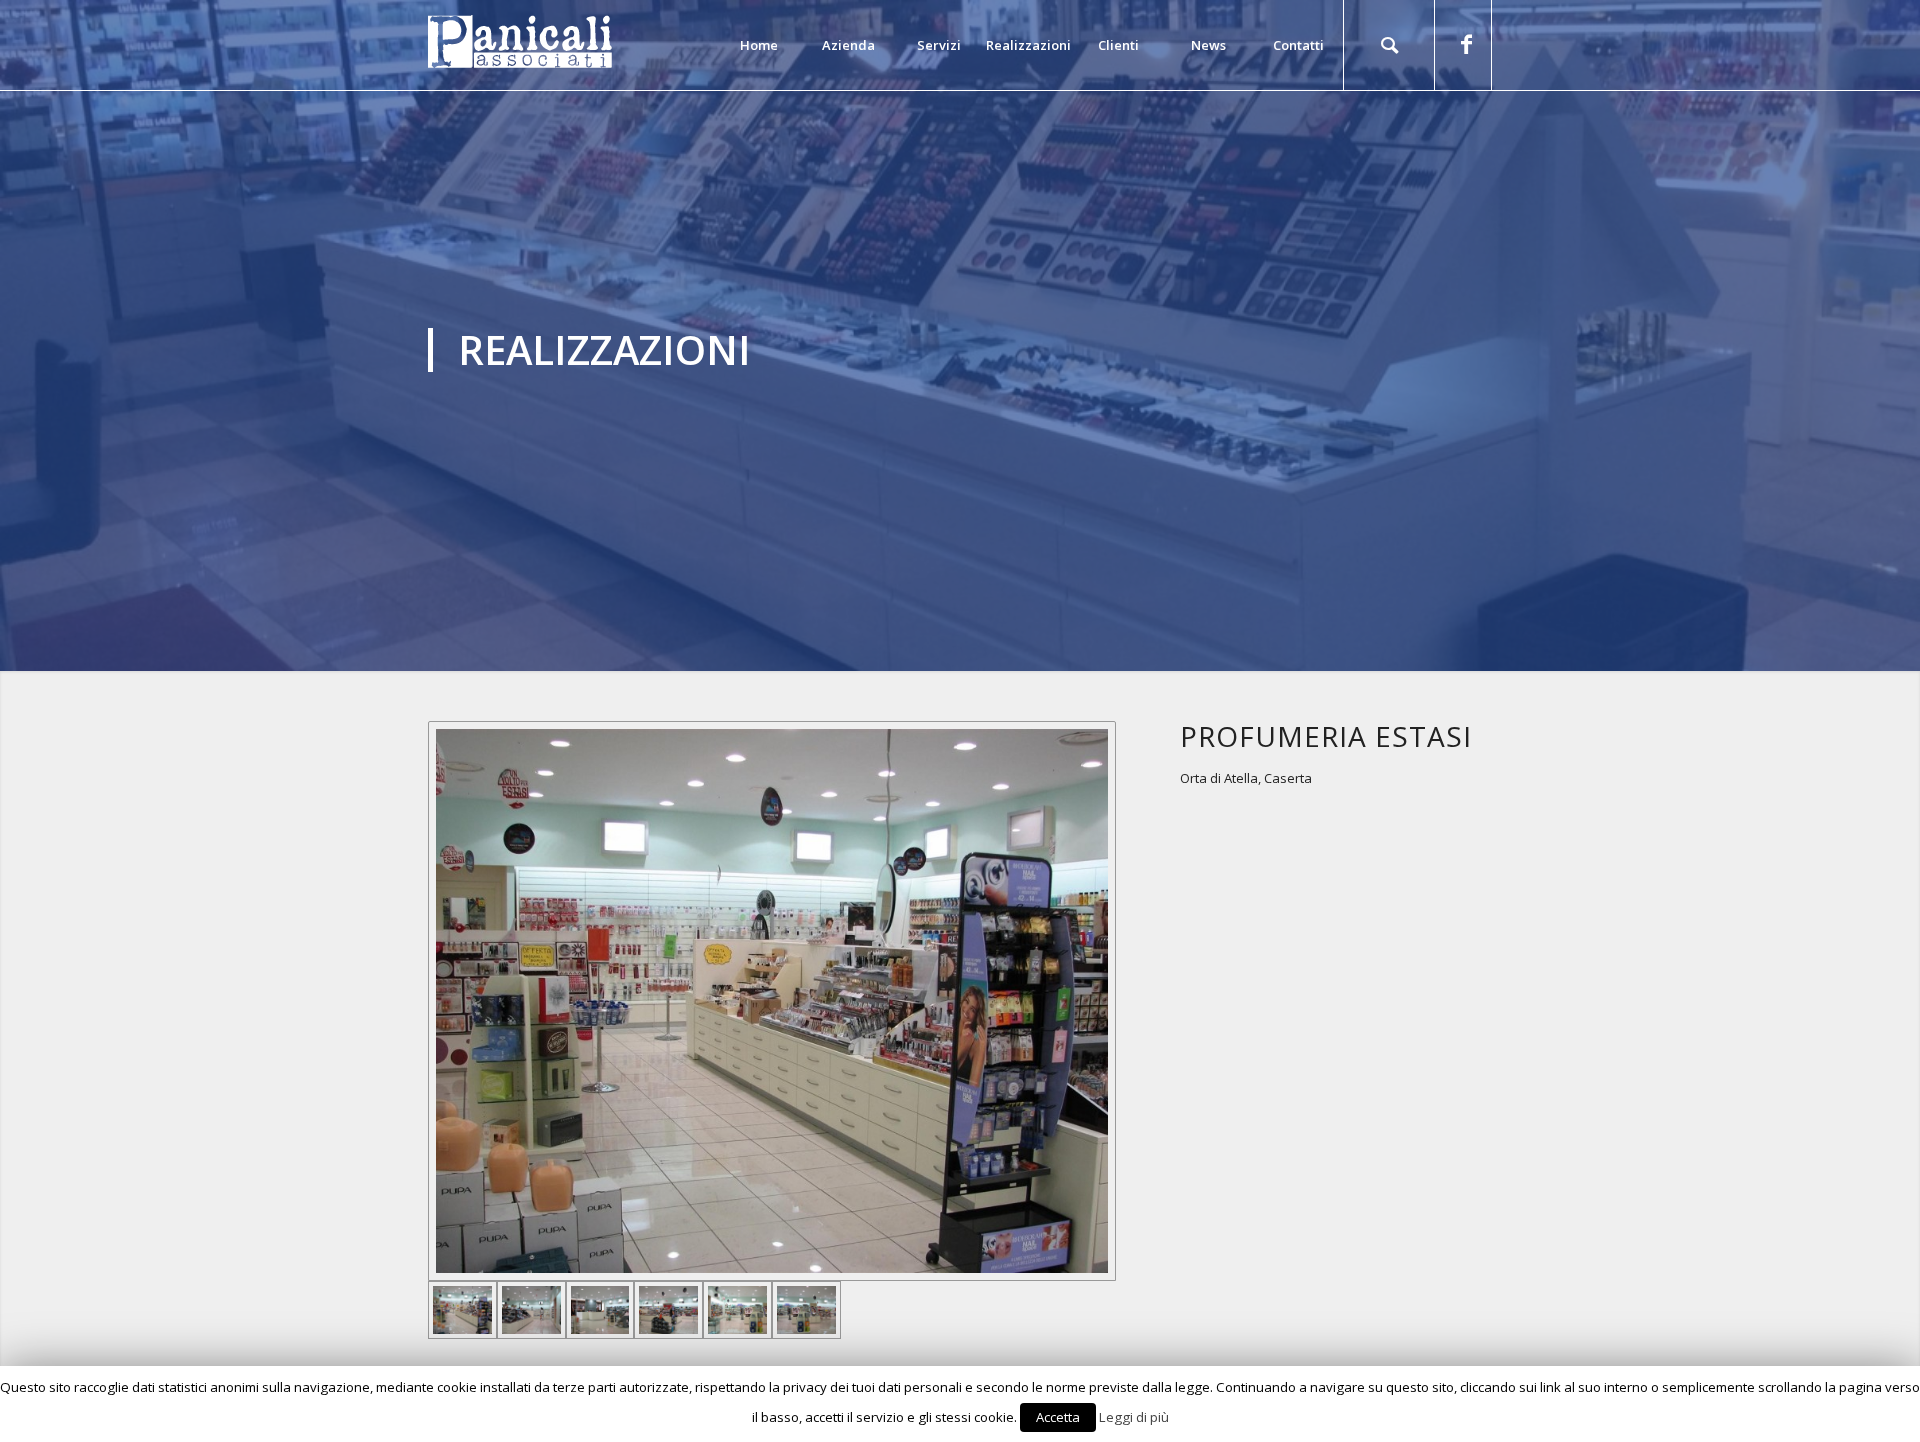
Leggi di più (1134, 1417)
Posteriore (1875, 336)
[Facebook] (1466, 44)
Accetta (1058, 1417)
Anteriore (45, 336)
